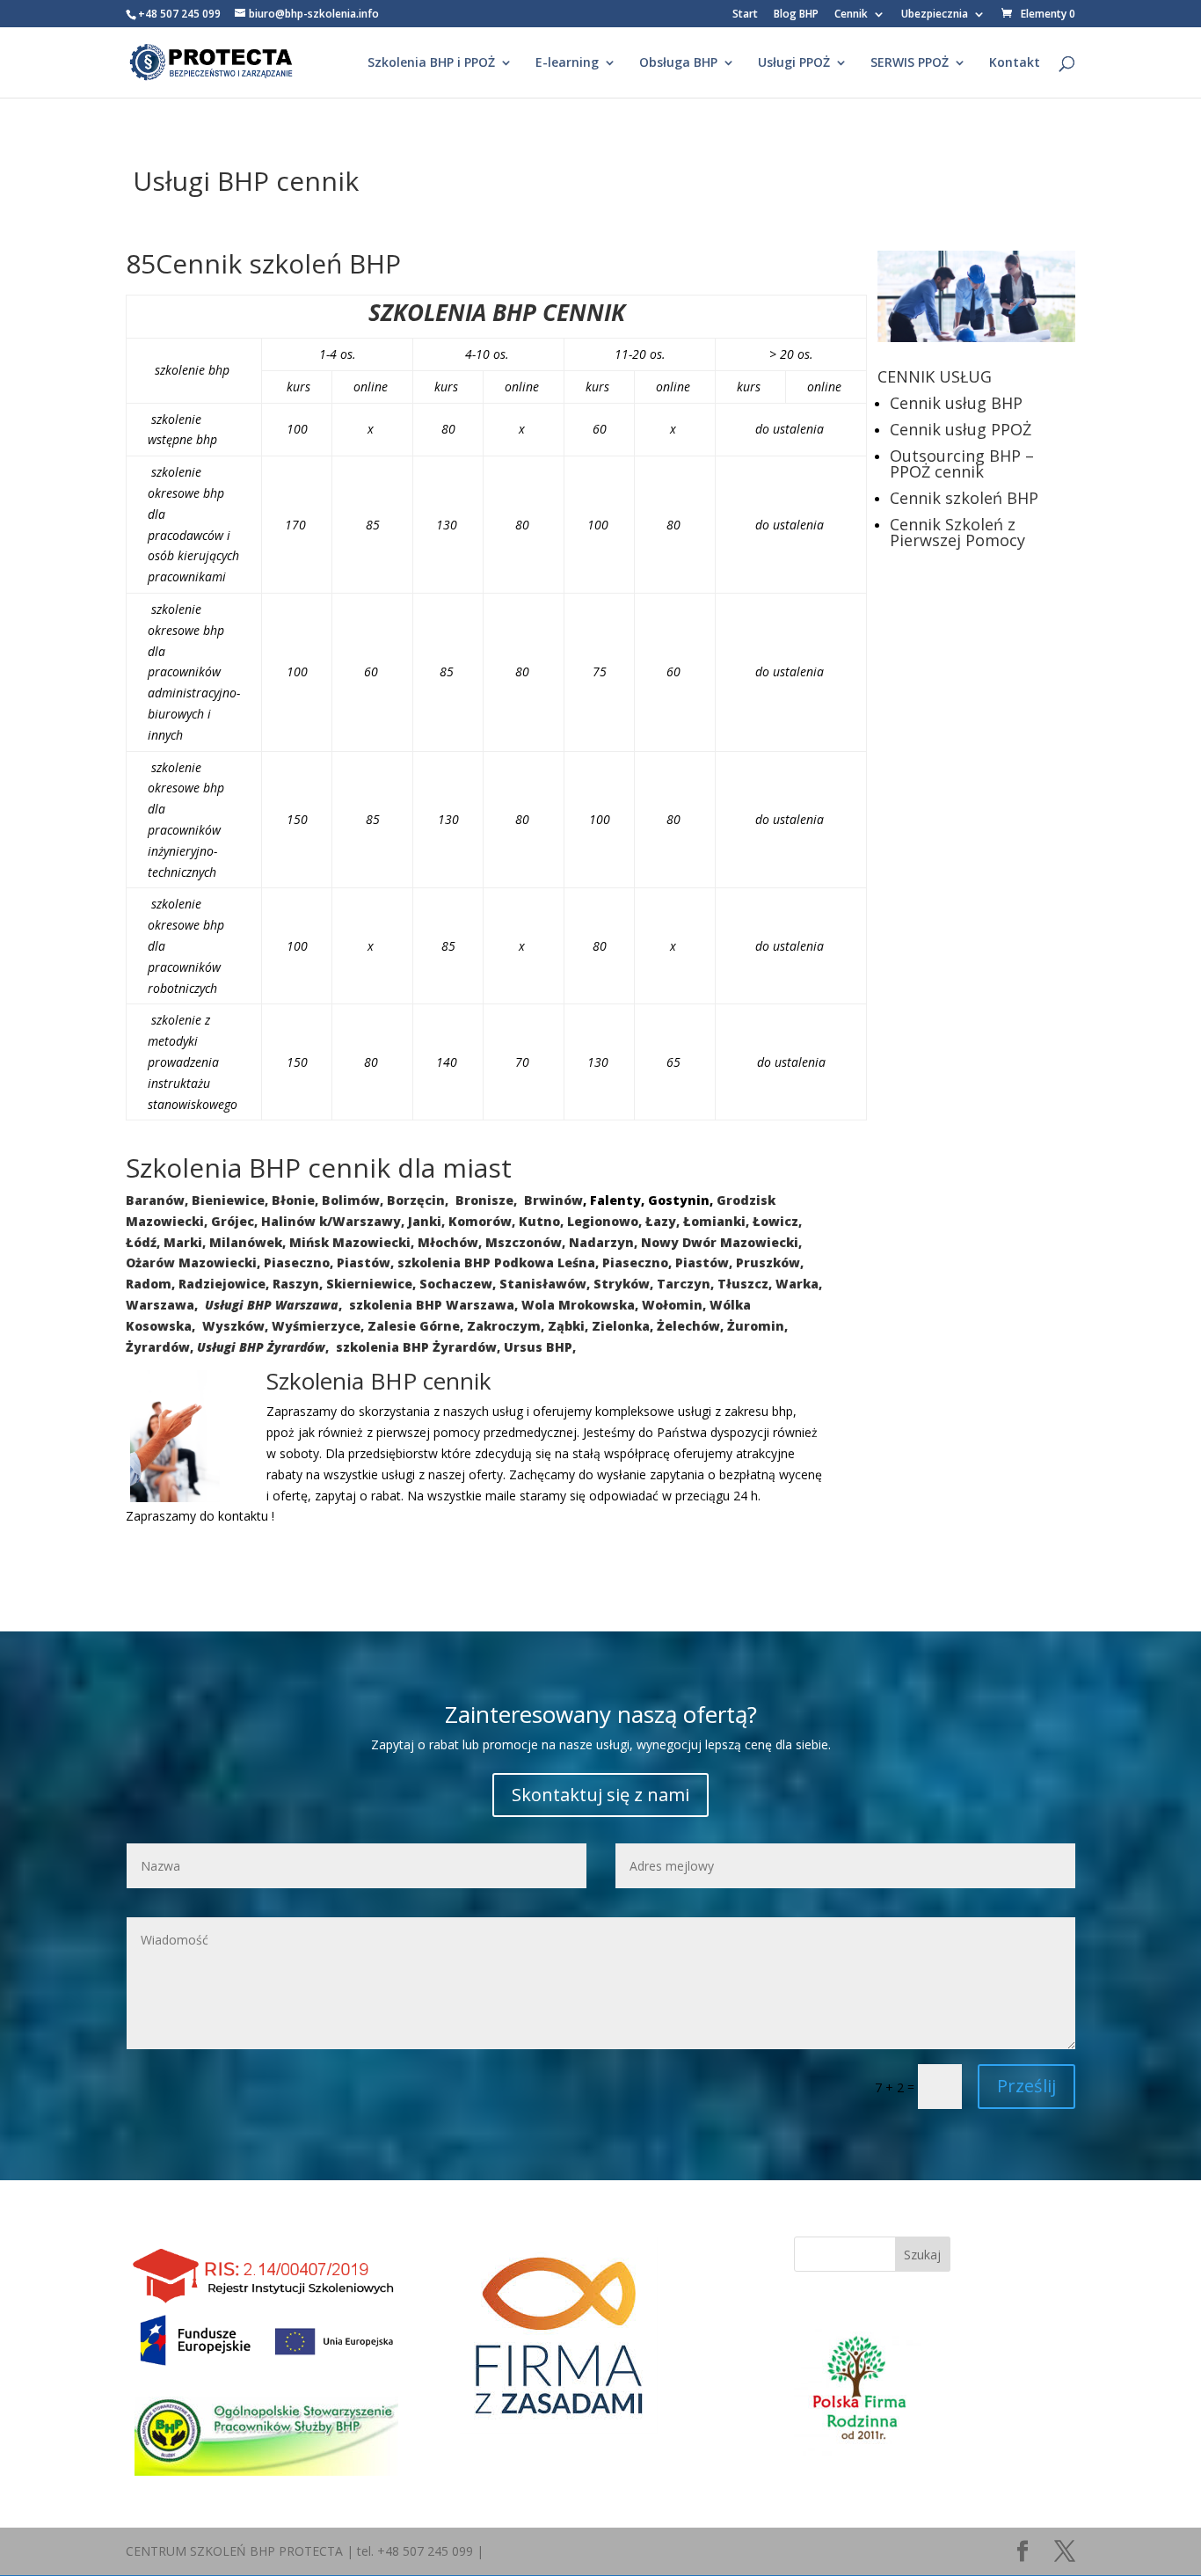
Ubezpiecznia (935, 15)
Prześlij (1026, 2086)
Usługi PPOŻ (794, 63)
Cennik (851, 15)
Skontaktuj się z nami (600, 1795)
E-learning (567, 63)
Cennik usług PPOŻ (961, 429)
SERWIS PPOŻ (910, 63)
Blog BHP (796, 15)
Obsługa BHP (678, 63)
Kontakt (1015, 63)
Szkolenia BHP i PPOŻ (431, 63)
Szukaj (922, 2255)
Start (745, 15)
